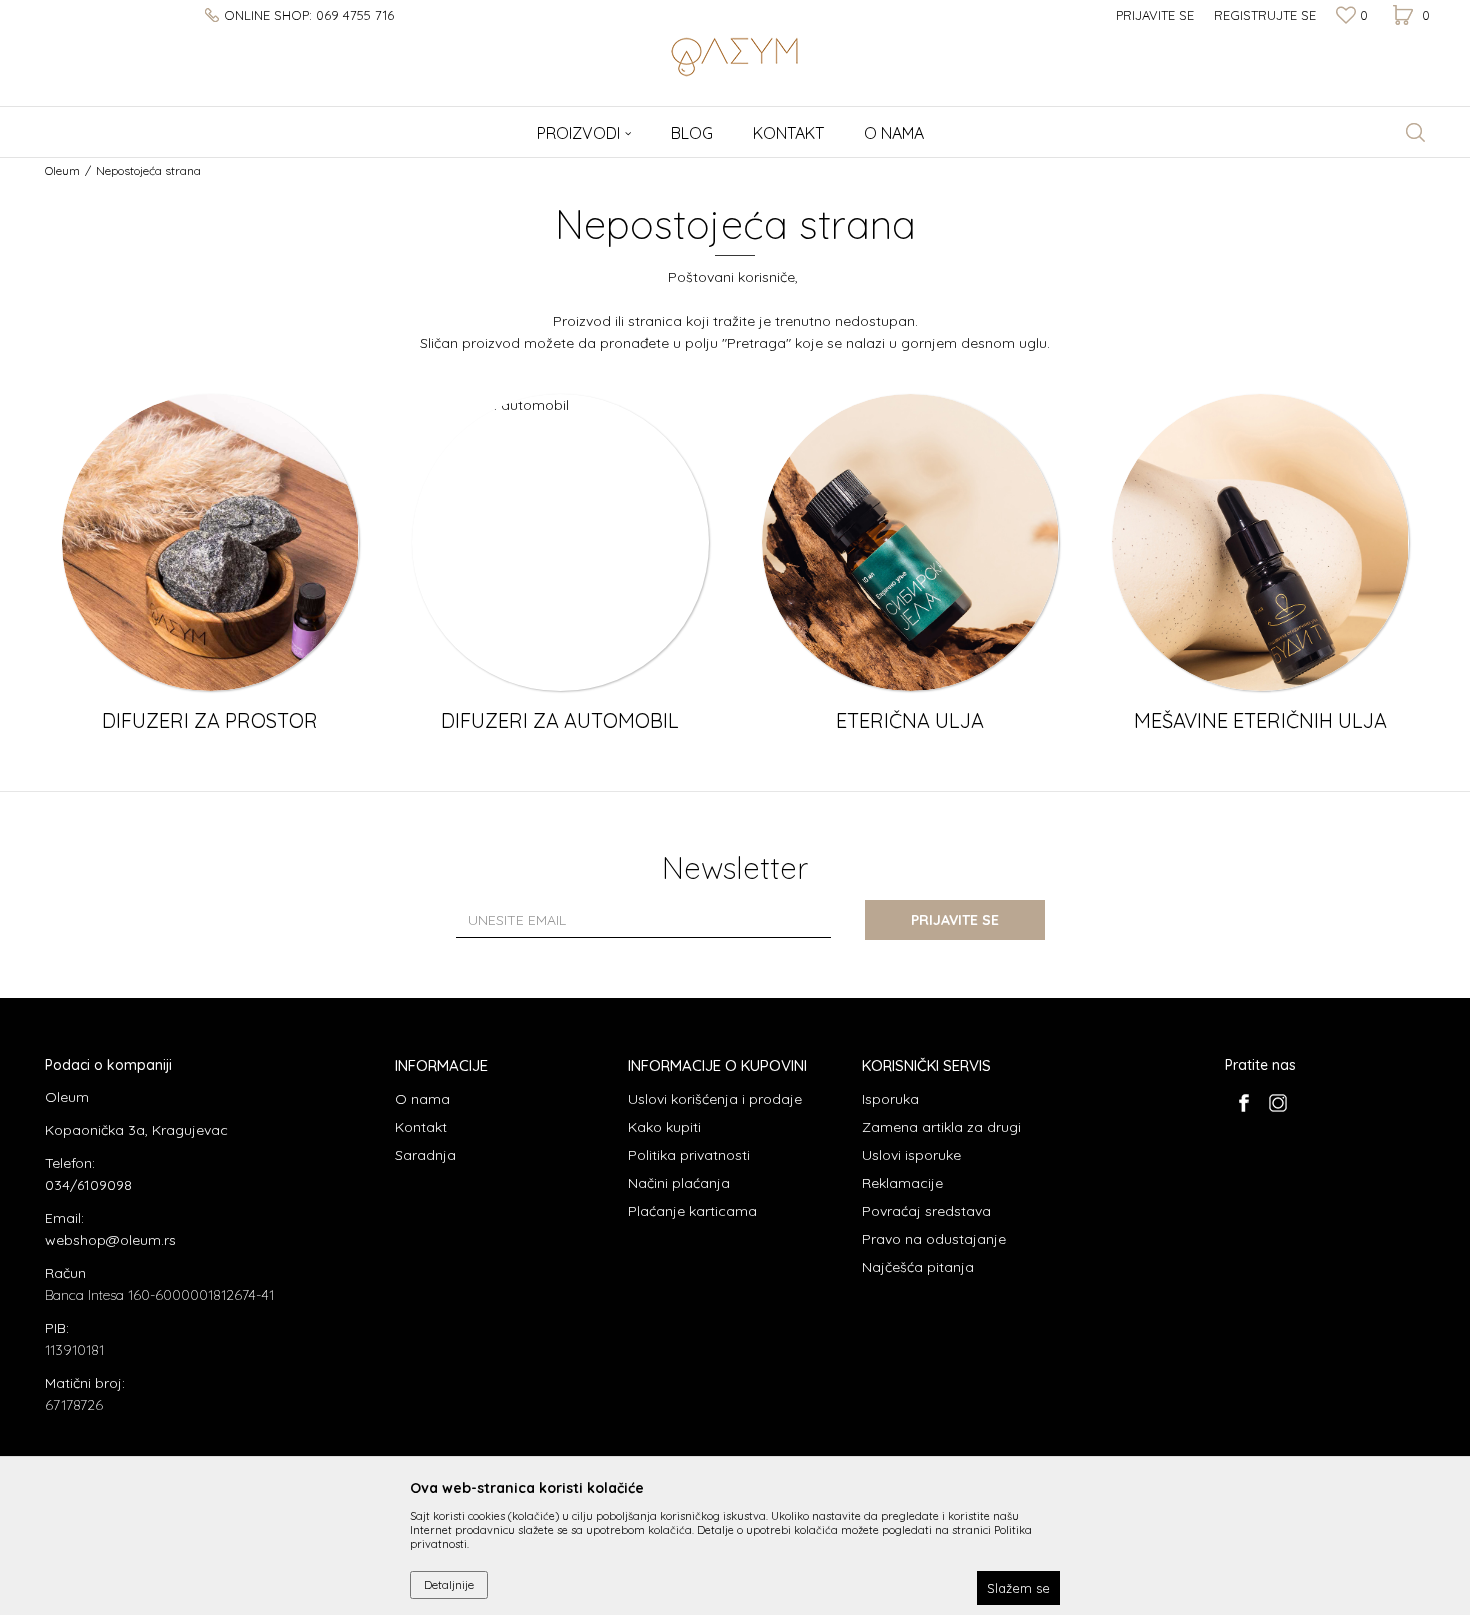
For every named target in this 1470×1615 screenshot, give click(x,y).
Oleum (62, 170)
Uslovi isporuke (911, 1155)
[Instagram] (1277, 1103)
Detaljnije (449, 1584)
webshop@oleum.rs (110, 1240)
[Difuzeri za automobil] (560, 542)
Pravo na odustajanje (934, 1239)
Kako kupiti (664, 1127)
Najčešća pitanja (918, 1267)
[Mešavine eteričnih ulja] (1260, 542)
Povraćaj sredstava (926, 1211)
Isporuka (890, 1099)
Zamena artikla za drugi (941, 1127)
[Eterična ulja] (910, 542)
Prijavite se (955, 920)
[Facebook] (1243, 1103)
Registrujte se (1265, 15)
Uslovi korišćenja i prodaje (715, 1099)
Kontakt (421, 1127)
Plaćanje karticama (692, 1211)
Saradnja (425, 1155)
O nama (422, 1099)
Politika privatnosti (689, 1155)
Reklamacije (902, 1183)
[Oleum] (735, 55)
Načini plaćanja (679, 1183)
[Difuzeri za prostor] (210, 542)
